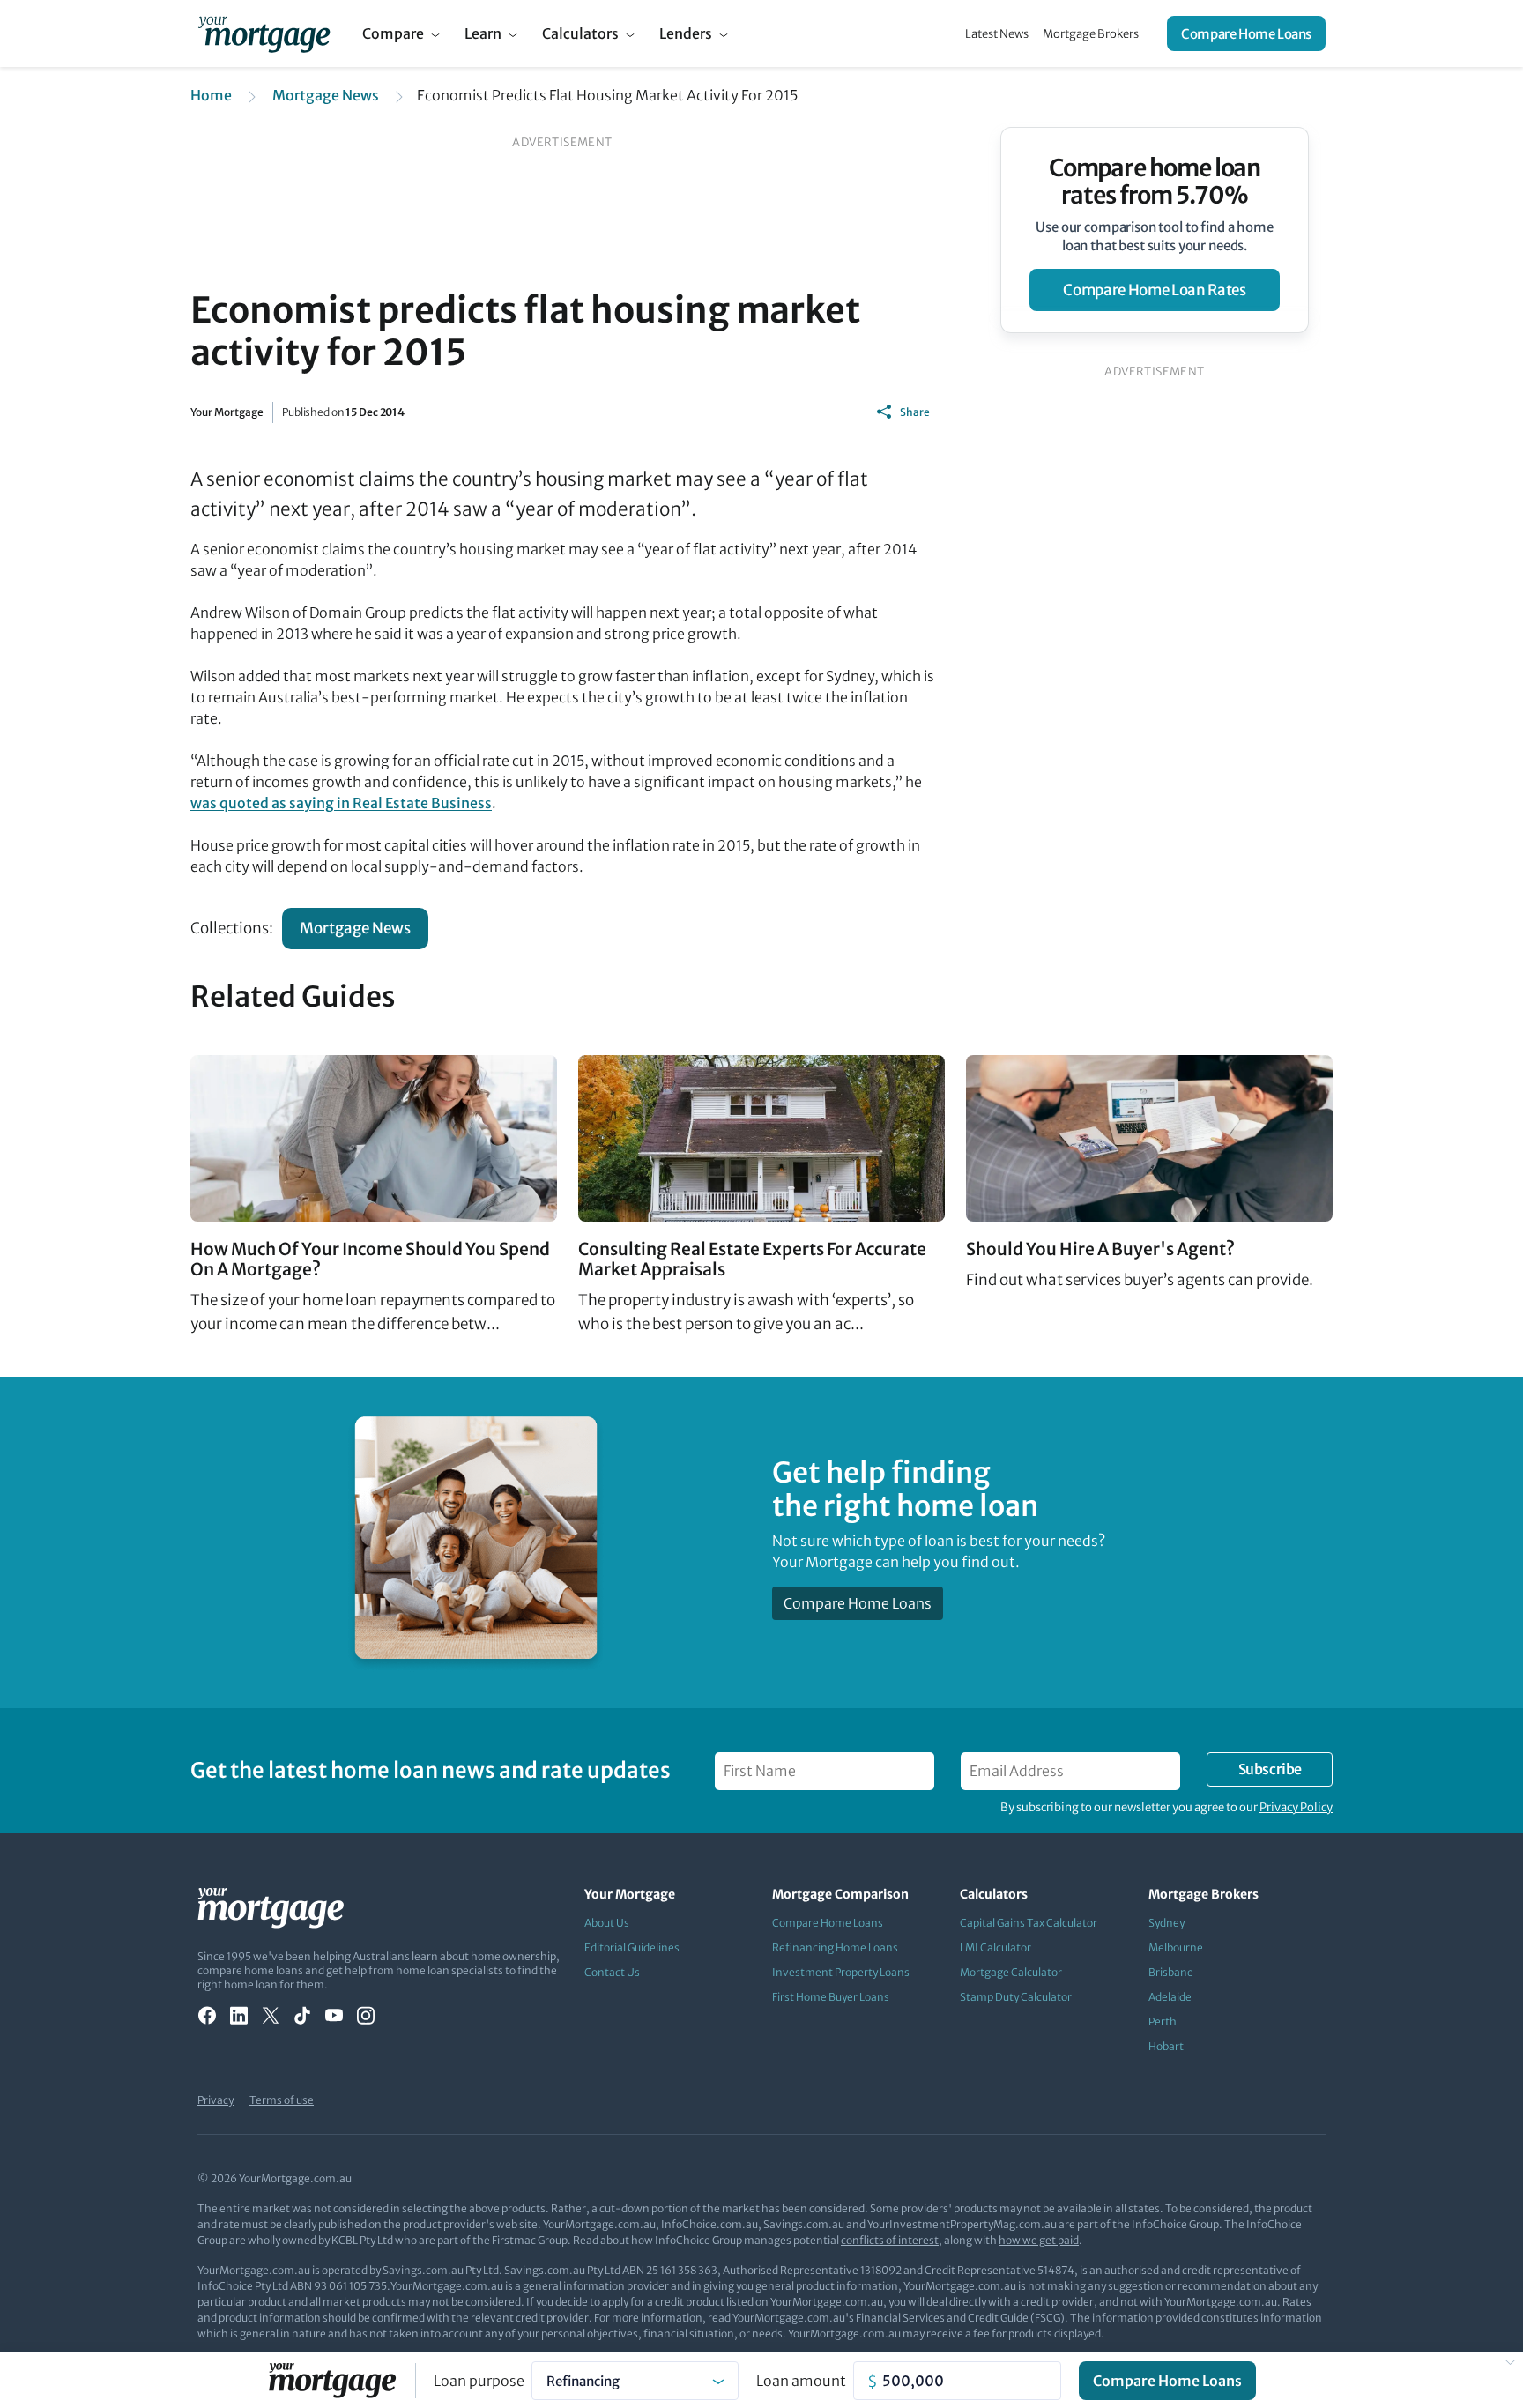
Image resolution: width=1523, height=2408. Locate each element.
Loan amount (801, 2381)
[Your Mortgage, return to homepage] (264, 33)
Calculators (580, 33)
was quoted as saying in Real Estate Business (341, 803)
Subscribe (1270, 1769)
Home (211, 95)
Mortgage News (326, 95)
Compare (393, 33)
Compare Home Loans (1246, 34)
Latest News (997, 34)
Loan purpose (479, 2381)
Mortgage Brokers (1091, 34)
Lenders (686, 33)
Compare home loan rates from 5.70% (1155, 182)
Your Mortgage (227, 412)
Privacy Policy (1296, 1807)
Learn (483, 33)
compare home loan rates (1154, 290)
